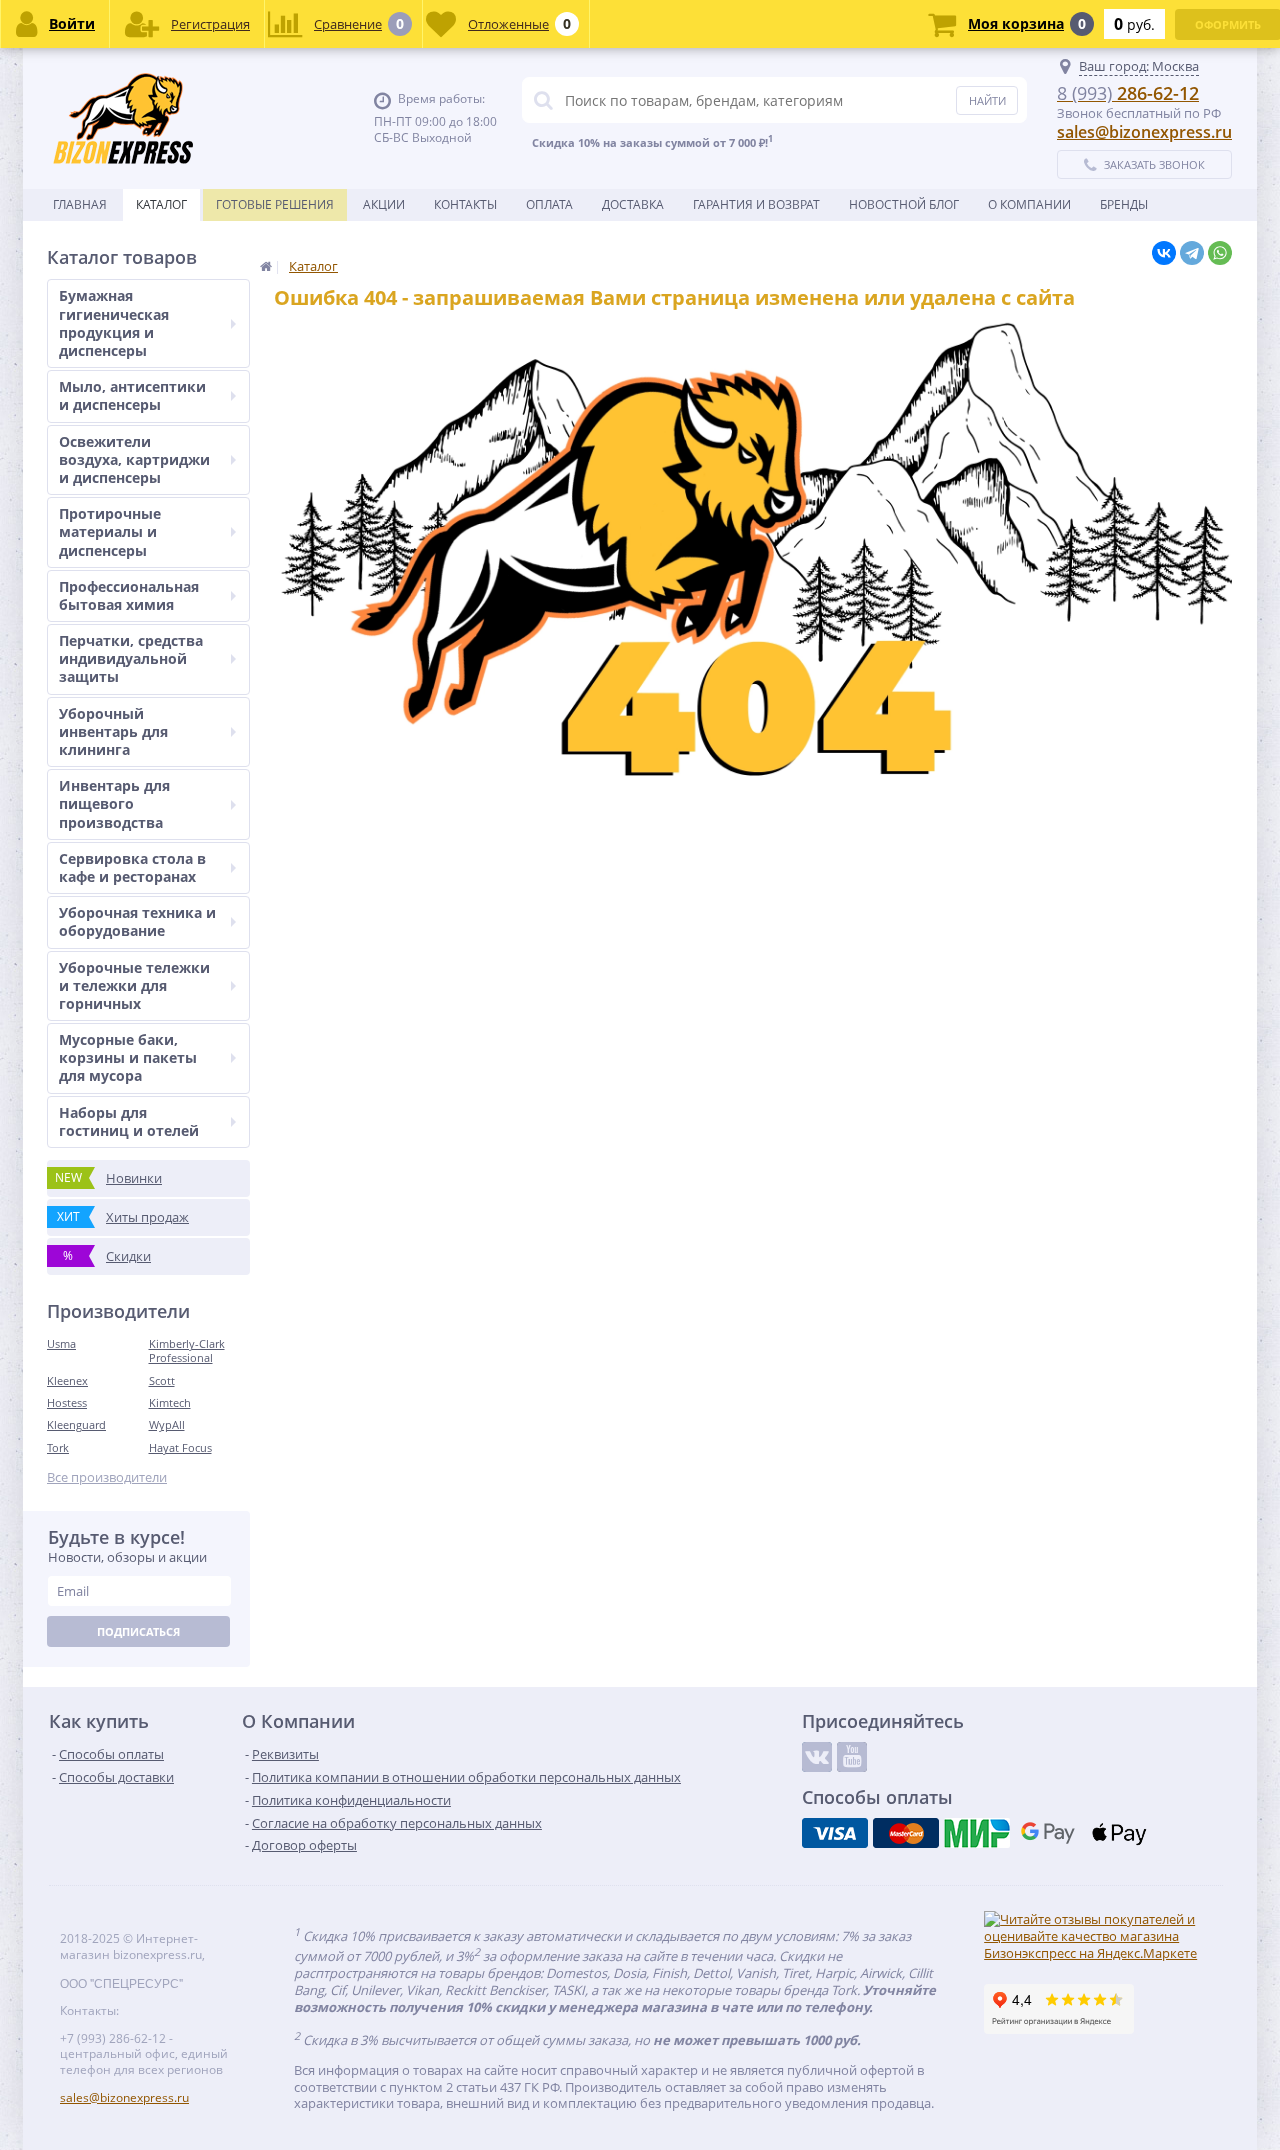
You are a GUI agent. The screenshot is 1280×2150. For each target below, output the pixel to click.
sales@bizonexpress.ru (1144, 132)
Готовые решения (275, 204)
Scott (162, 1380)
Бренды (1124, 204)
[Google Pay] (1048, 1833)
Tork (58, 1447)
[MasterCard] (906, 1833)
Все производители (107, 1477)
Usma (61, 1343)
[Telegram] (1192, 253)
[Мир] (977, 1833)
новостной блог (904, 204)
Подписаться (138, 1631)
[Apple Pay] (1119, 1833)
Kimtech (170, 1402)
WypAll (167, 1424)
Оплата (549, 204)
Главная (80, 204)
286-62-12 (1128, 93)
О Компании (1029, 204)
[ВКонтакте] (1164, 253)
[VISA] (835, 1833)
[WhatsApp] (1220, 253)
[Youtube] (852, 1757)
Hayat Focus (180, 1447)
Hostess (67, 1402)
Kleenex (67, 1380)
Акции (384, 204)
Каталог (161, 204)
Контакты (465, 204)
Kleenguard (76, 1424)
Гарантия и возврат (756, 204)
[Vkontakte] (817, 1757)
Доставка (633, 204)
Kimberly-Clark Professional (187, 1350)
